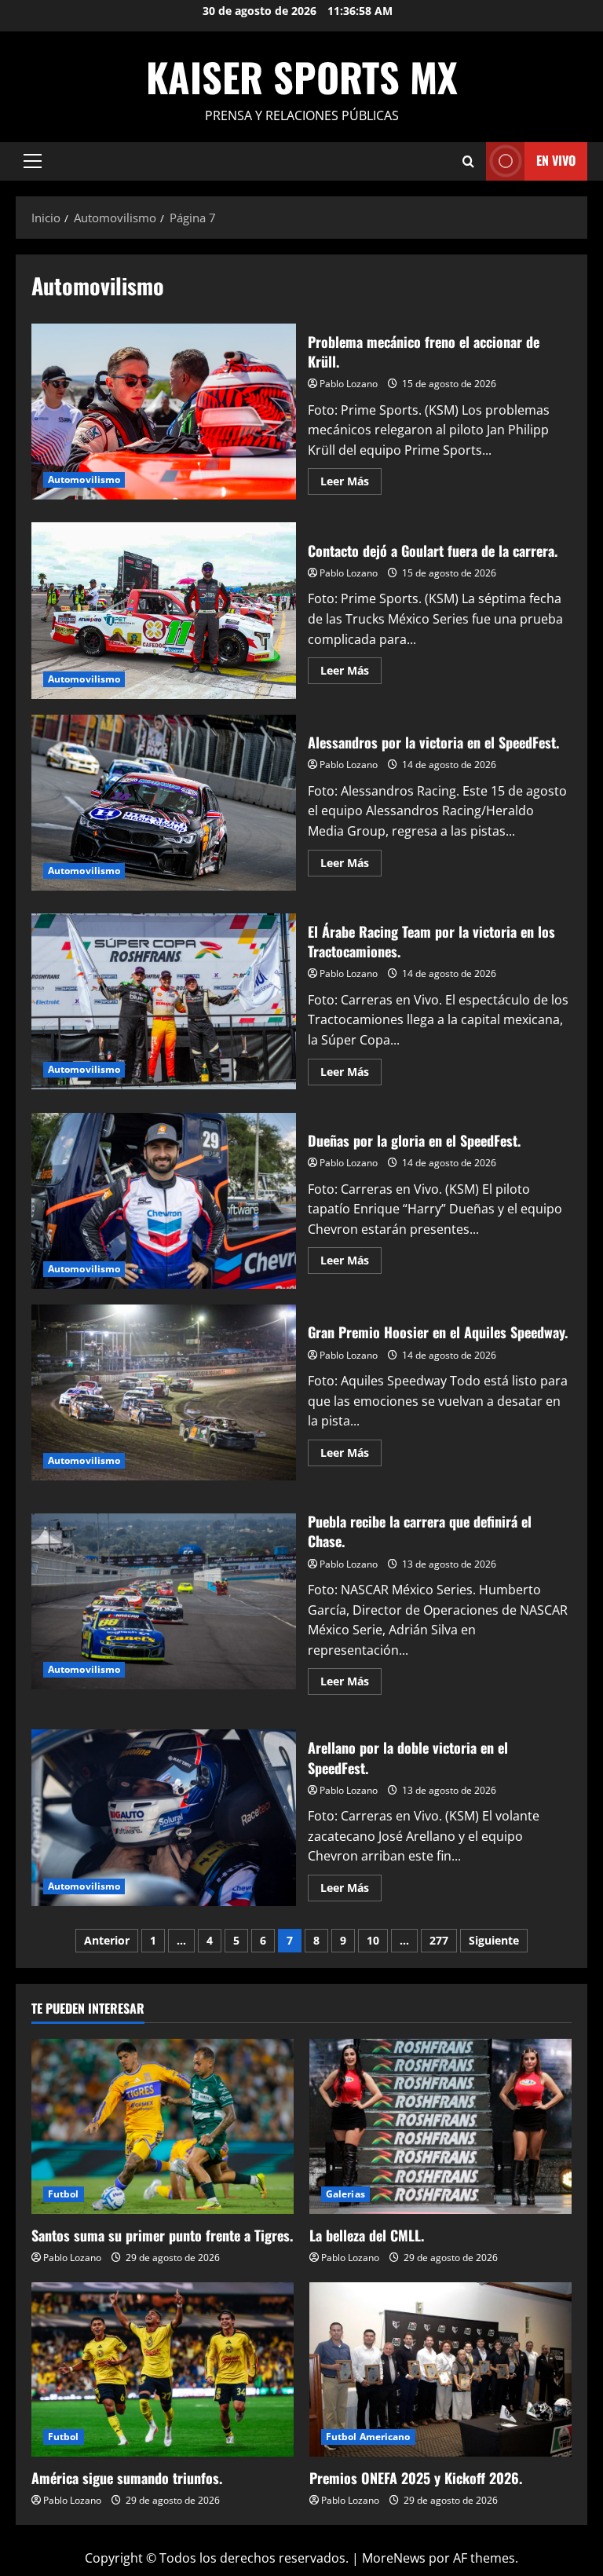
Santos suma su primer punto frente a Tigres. (162, 2235)
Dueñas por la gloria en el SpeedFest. (164, 1201)
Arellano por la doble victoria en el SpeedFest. (164, 1817)
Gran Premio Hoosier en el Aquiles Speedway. (164, 1392)
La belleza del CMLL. (367, 2235)
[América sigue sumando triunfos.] (163, 2370)
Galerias (345, 2194)
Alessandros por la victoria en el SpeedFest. (164, 803)
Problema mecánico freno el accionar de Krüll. (164, 412)
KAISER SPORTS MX (302, 76)
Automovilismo (84, 479)
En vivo (556, 160)
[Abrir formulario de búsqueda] (468, 161)
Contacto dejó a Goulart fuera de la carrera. (164, 610)
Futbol (64, 2194)
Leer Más (351, 484)
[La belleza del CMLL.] (440, 2126)
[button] (33, 161)
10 (373, 1940)
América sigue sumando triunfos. (127, 2478)
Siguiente (494, 1940)
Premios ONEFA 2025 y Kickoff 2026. (416, 2478)
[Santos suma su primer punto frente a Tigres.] (163, 2126)
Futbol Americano (368, 2437)
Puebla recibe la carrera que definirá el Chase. (164, 1601)
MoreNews (394, 2558)
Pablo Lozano (349, 384)
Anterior (107, 1940)
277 (439, 1940)
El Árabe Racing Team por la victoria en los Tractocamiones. (164, 1001)
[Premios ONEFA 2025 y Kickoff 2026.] (440, 2370)
